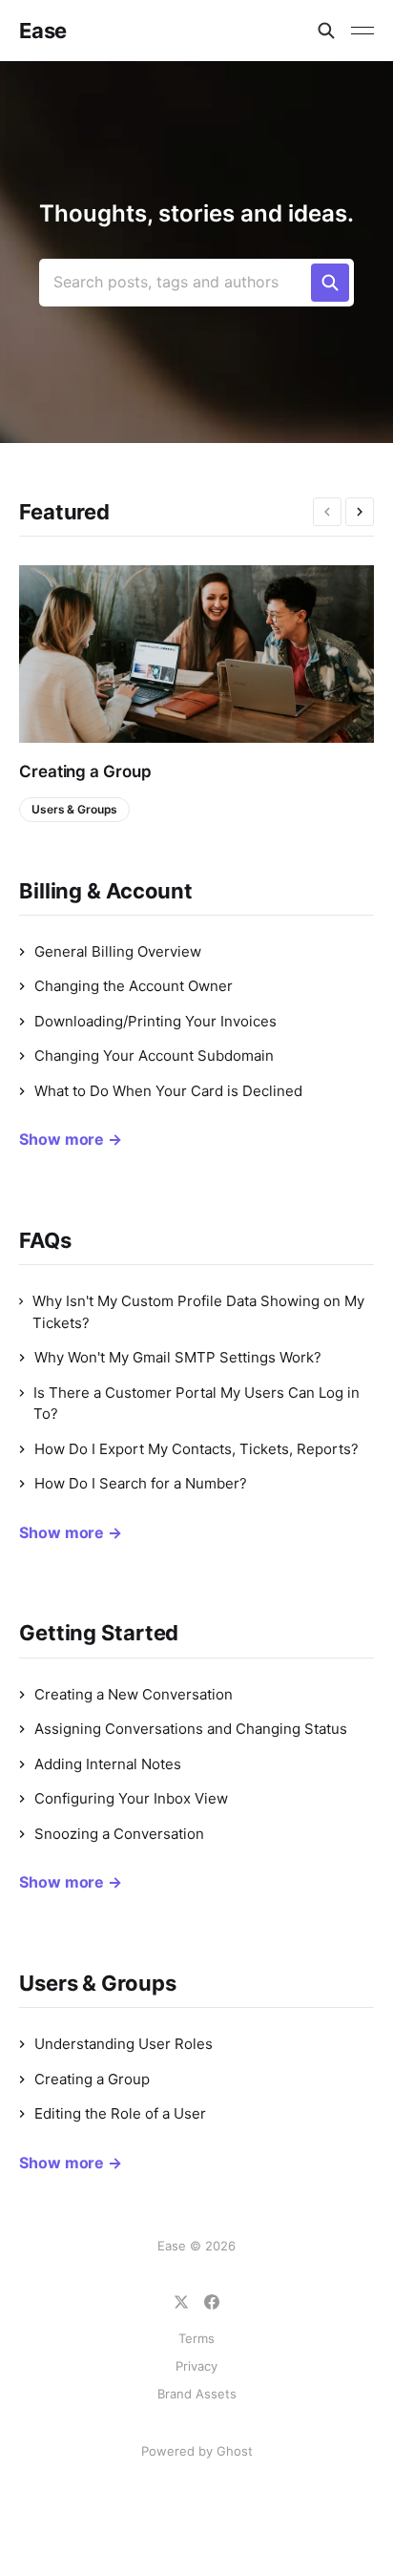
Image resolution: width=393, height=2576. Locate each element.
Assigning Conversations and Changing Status (191, 1729)
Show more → (71, 1139)
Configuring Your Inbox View (131, 1798)
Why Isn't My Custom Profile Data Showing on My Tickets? (198, 1312)
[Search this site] (326, 31)
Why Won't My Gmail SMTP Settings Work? (178, 1357)
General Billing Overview (118, 951)
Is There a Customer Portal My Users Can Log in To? (196, 1404)
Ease (43, 31)
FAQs (45, 1240)
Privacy (196, 2366)
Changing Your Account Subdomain (154, 1056)
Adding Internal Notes (108, 1764)
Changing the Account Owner (134, 986)
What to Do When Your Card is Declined (168, 1091)
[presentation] (327, 512)
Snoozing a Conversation (119, 1834)
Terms (196, 2338)
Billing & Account (106, 891)
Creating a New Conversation (134, 1694)
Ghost (235, 2451)
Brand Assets (197, 2394)
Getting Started (99, 1633)
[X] (181, 2302)
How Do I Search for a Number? (141, 1483)
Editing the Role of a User (120, 2113)
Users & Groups (74, 809)
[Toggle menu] (362, 31)
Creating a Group (85, 771)
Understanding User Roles (124, 2044)
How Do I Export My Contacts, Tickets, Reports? (196, 1449)
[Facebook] (212, 2302)
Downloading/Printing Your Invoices (155, 1021)
